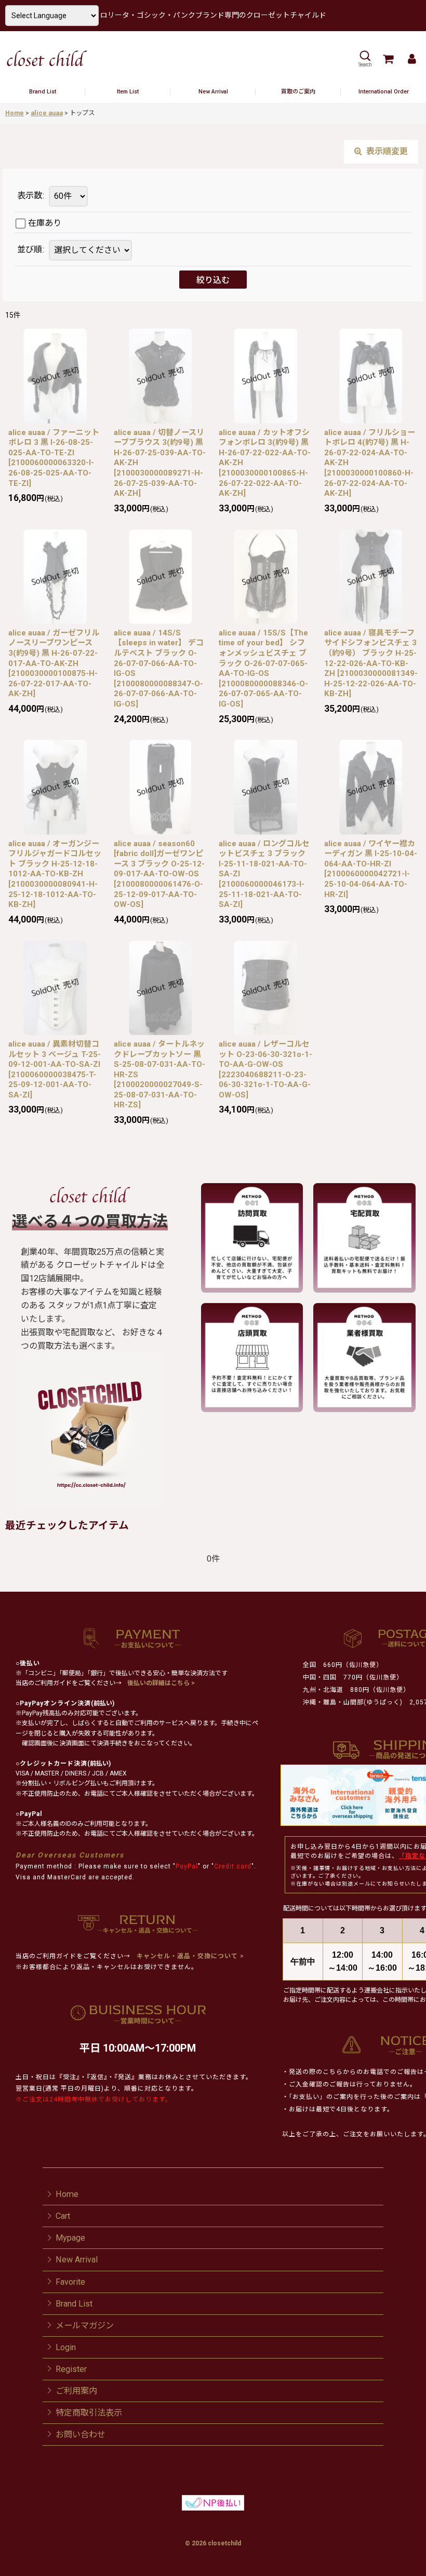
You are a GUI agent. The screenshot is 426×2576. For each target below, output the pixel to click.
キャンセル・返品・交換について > (189, 1956)
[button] (365, 59)
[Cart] (388, 59)
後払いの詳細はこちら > (161, 1683)
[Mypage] (411, 59)
